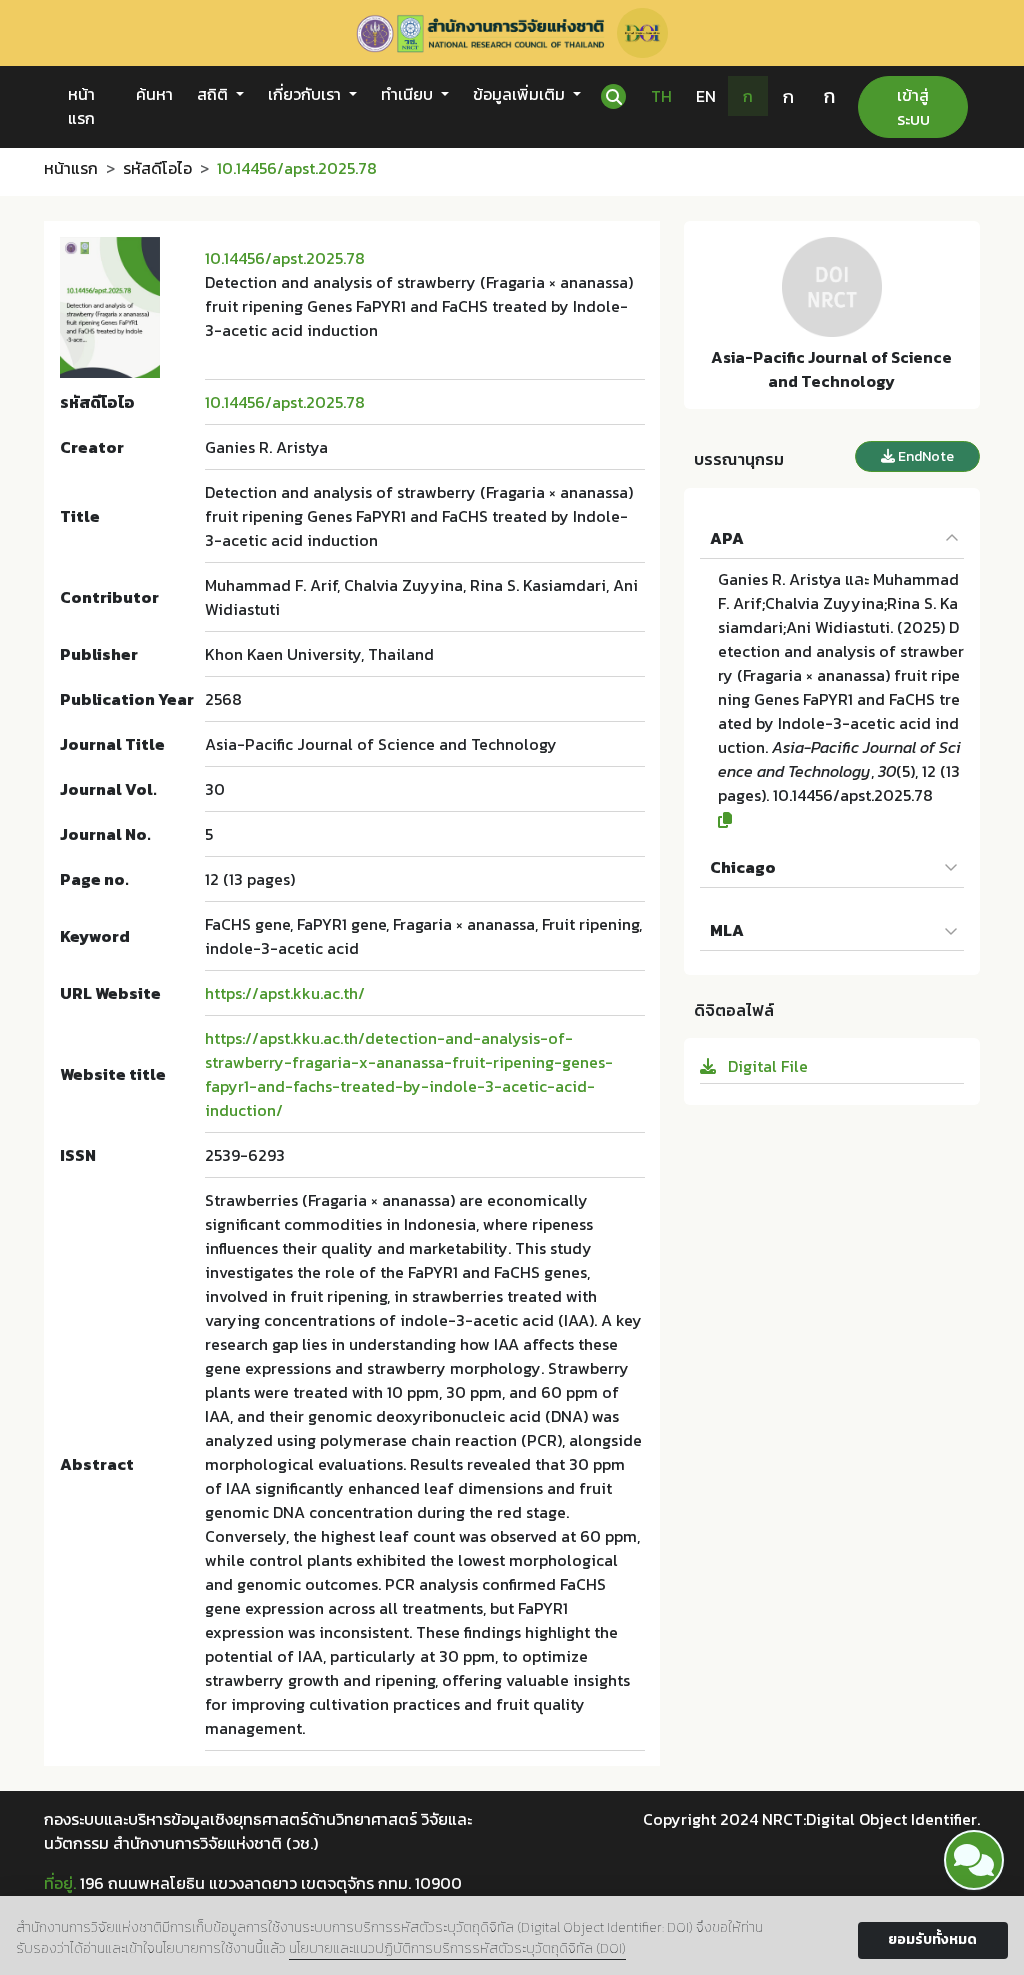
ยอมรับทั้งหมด (932, 1939)
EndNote (924, 456)
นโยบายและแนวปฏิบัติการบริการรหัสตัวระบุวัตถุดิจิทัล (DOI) (457, 1948)
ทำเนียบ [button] (409, 94)
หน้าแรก (81, 106)
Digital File (766, 1066)
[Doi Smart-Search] (974, 1860)
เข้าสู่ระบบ (913, 107)
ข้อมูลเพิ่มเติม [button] (521, 94)
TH (661, 96)
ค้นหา (154, 94)
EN (706, 96)
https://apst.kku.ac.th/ (285, 993)
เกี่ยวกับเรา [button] (306, 94)
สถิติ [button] (214, 94)
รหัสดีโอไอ (157, 168)
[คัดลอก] (841, 820)
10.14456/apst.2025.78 (285, 258)
